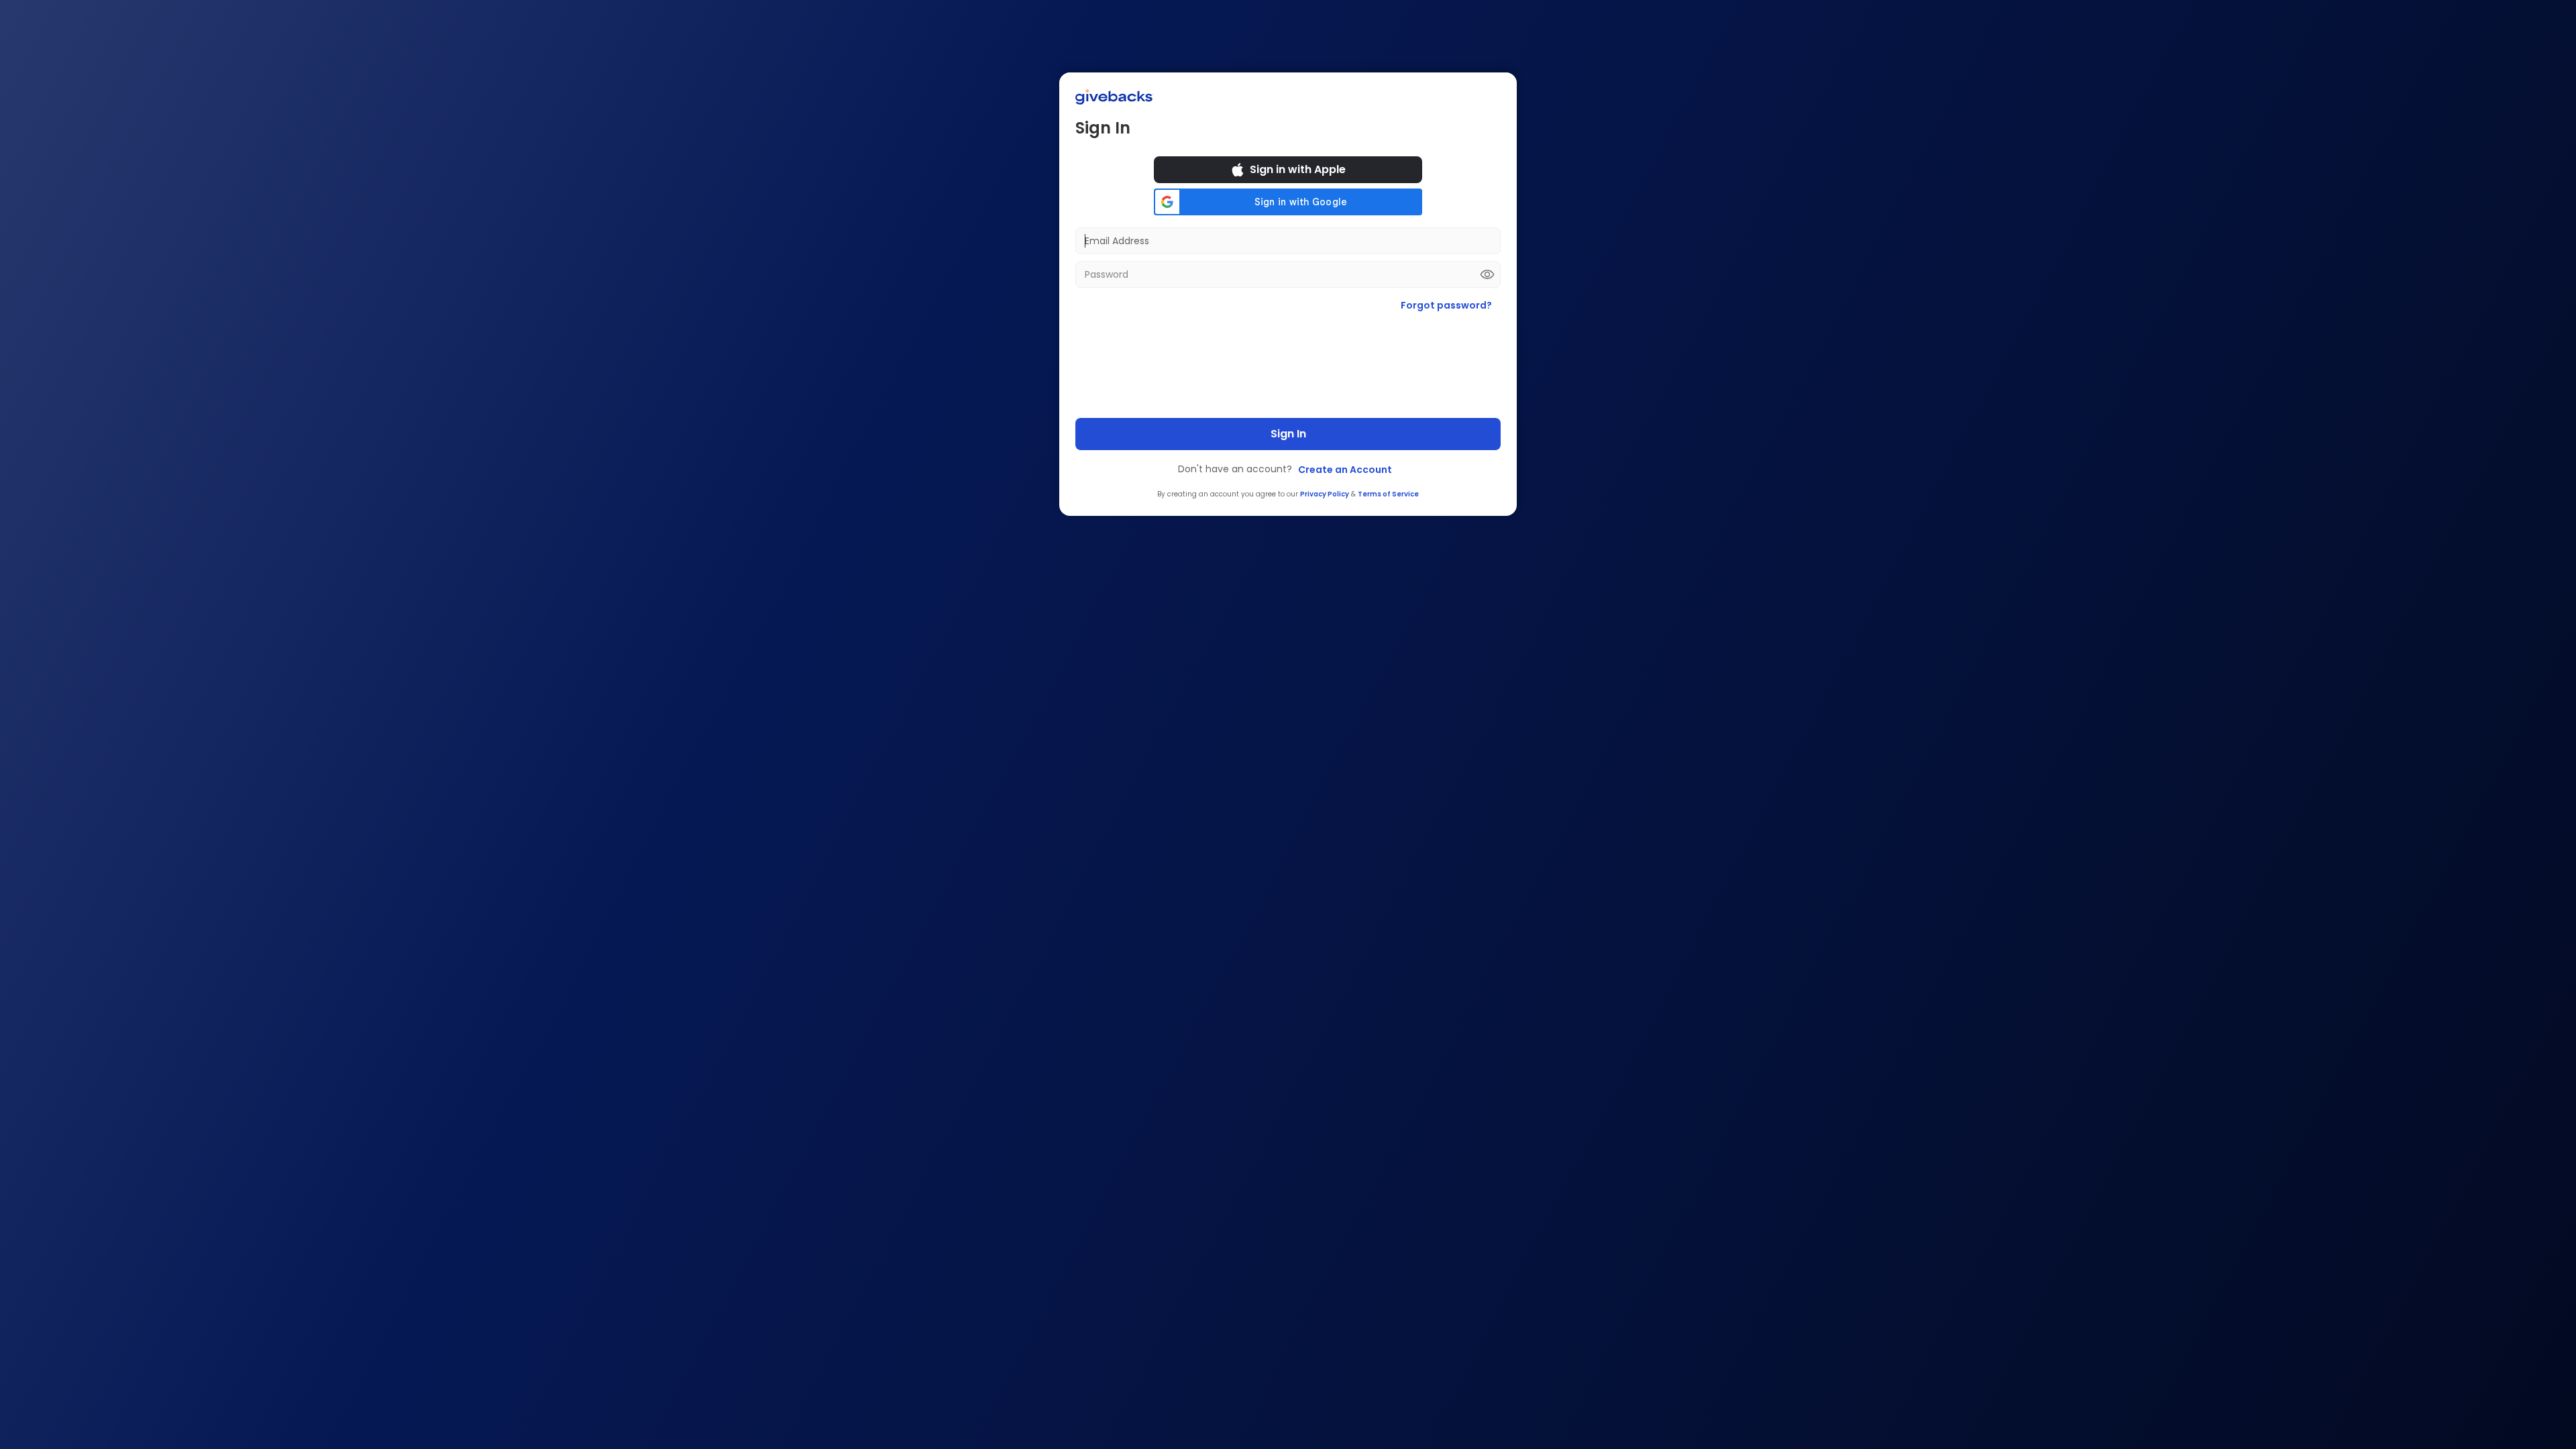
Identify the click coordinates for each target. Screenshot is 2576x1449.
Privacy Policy (1325, 494)
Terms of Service (1388, 494)
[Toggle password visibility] (1487, 274)
